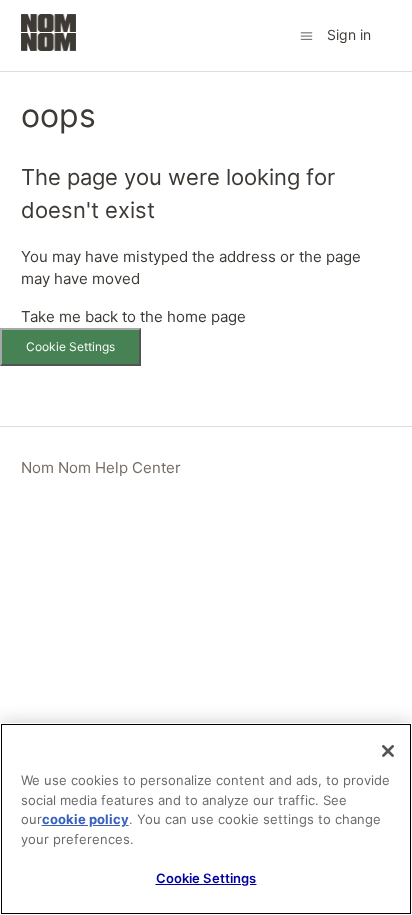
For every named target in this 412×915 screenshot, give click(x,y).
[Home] (49, 45)
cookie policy (85, 819)
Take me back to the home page (133, 316)
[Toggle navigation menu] (306, 34)
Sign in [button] (349, 34)
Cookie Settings (70, 346)
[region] (206, 819)
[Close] (388, 751)
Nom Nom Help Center (101, 467)
